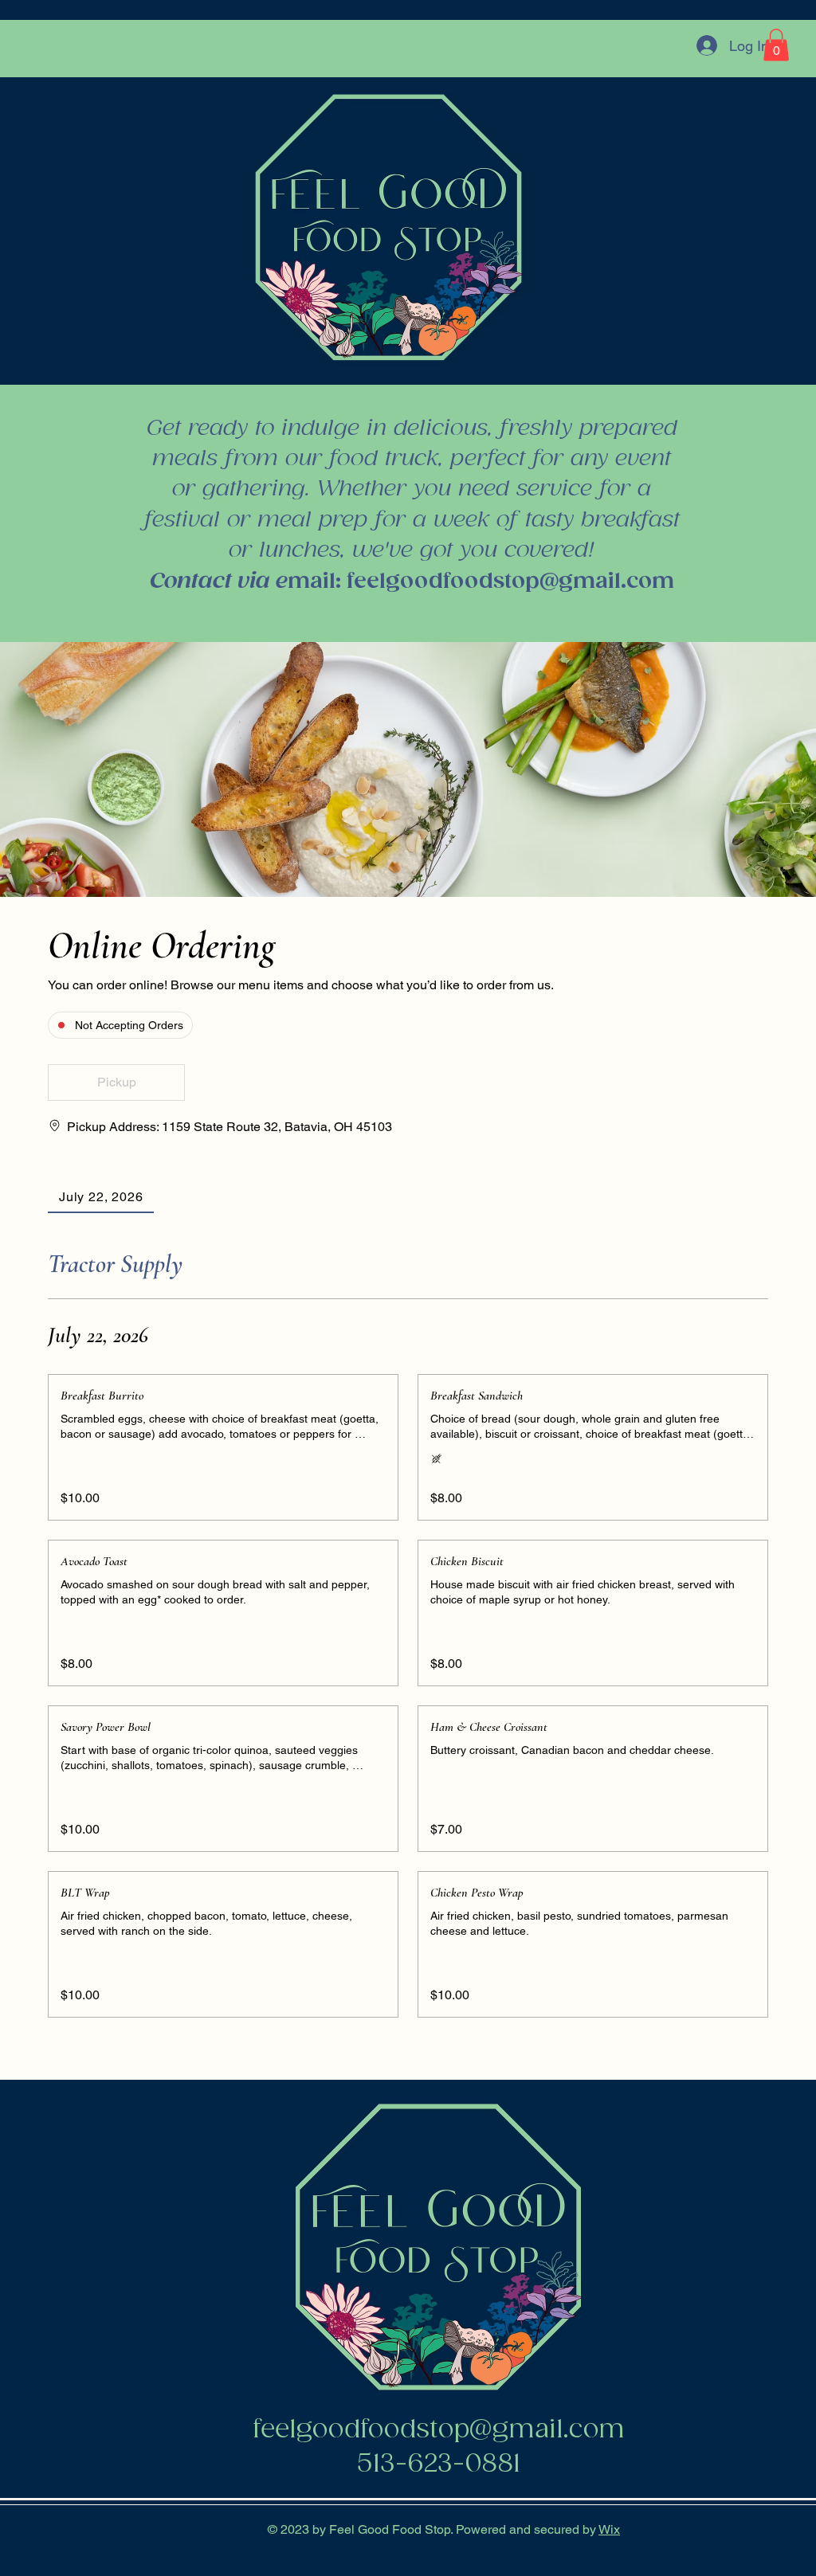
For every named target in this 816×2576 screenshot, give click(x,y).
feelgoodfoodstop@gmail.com (510, 582)
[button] (776, 45)
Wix (609, 2529)
